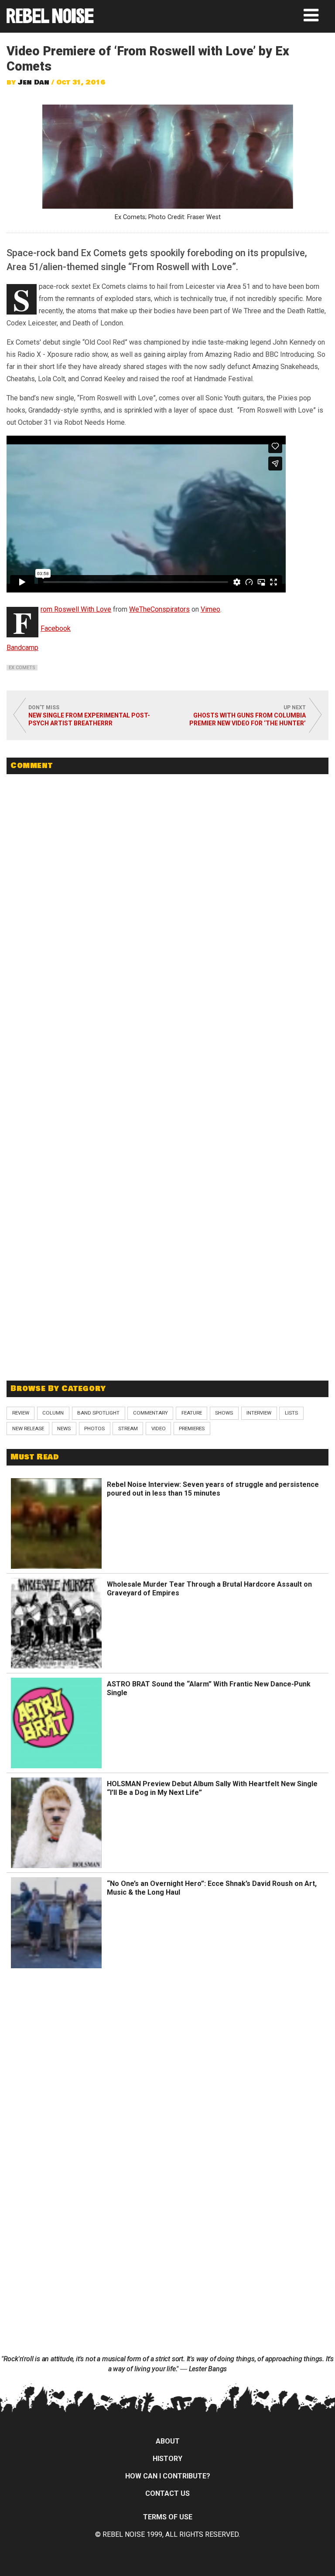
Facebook (56, 628)
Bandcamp (22, 648)
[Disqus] (167, 900)
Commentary (150, 1413)
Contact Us (167, 2493)
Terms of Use (168, 2517)
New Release (28, 1428)
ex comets (22, 668)
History (167, 2459)
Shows (224, 1413)
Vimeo (210, 609)
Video (159, 1428)
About (168, 2441)
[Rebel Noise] (50, 20)
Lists (291, 1413)
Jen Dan (34, 82)
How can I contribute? (168, 2476)
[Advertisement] (167, 1310)
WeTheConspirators (159, 609)
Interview (259, 1413)
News (64, 1428)
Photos (94, 1428)
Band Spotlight (98, 1413)
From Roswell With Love (76, 609)
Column (53, 1413)
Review (21, 1413)
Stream (128, 1428)
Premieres (192, 1428)
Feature (192, 1413)
